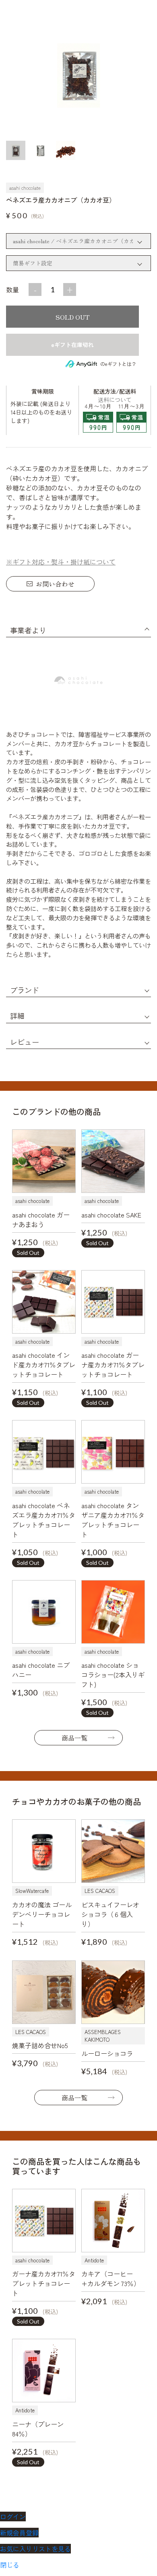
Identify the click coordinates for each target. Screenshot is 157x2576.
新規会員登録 (19, 2533)
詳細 (17, 1016)
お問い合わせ (55, 584)
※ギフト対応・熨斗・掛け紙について (61, 562)
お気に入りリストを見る (35, 2549)
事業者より (28, 630)
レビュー (25, 1042)
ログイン (13, 2516)
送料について (115, 400)
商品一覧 (74, 1738)
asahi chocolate (25, 188)
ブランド (25, 990)
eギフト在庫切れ (72, 345)
